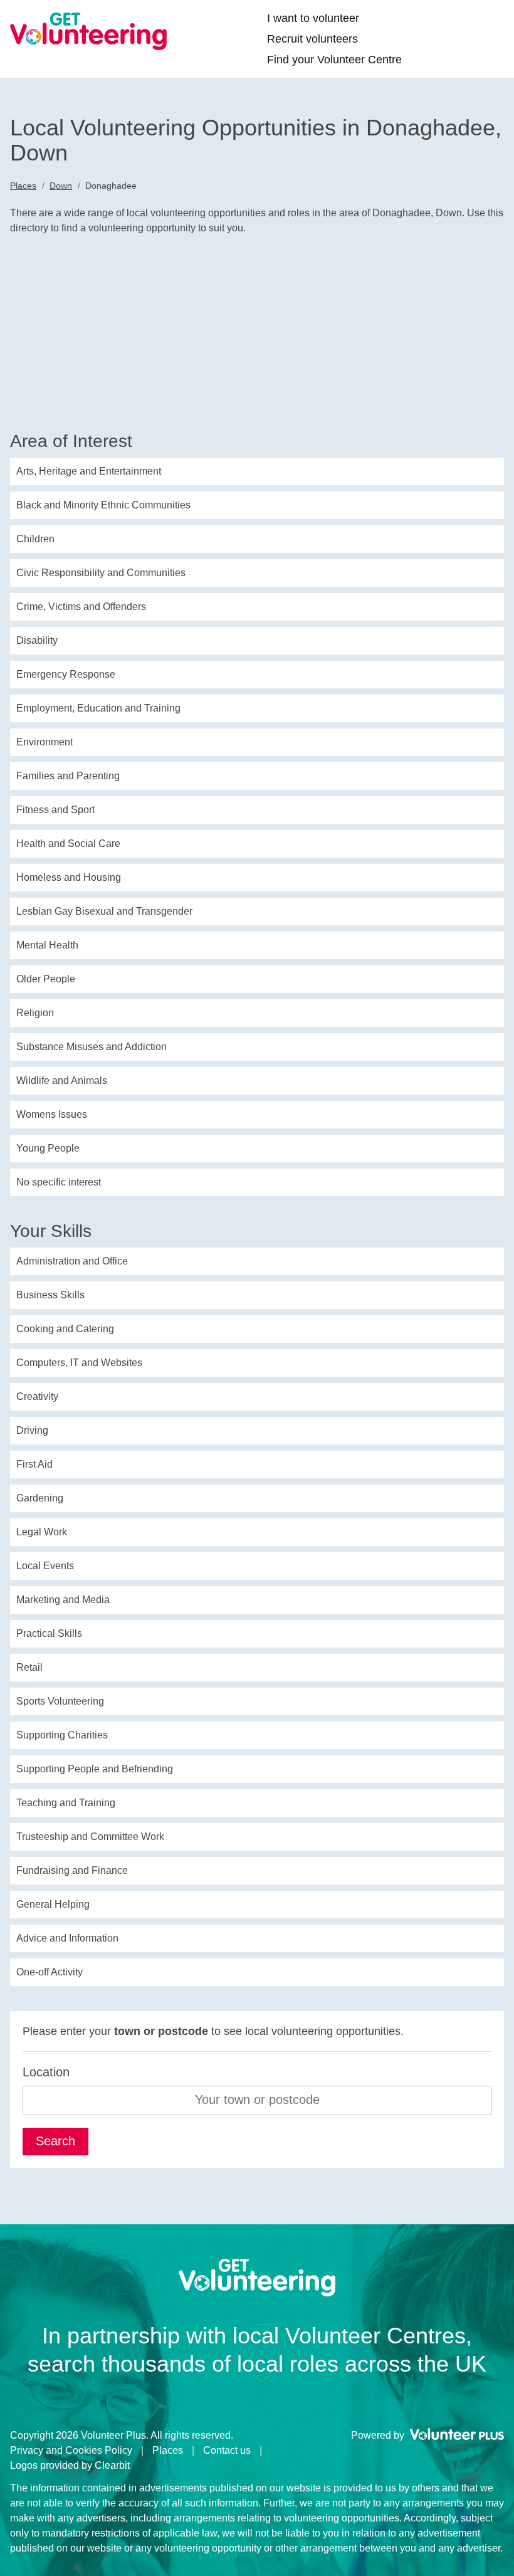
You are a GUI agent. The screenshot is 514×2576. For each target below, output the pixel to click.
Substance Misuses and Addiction (92, 1047)
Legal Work (42, 1532)
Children (35, 539)
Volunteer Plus (457, 2434)
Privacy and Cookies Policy (71, 2450)
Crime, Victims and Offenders (81, 607)
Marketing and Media (63, 1600)
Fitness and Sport (55, 810)
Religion (35, 1013)
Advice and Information (67, 1938)
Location (46, 2072)
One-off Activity (50, 1972)
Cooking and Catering (65, 1329)
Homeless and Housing (69, 877)
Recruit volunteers (312, 39)
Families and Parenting (68, 776)
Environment (45, 742)
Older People (46, 979)
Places (23, 186)
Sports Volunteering (60, 1701)
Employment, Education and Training (98, 708)
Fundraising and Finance (72, 1870)
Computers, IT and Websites (79, 1363)
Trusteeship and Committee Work (90, 1837)
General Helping (53, 1904)
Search (55, 2141)
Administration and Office (72, 1261)
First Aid (34, 1464)
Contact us (227, 2450)
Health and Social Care (68, 844)
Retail (29, 1667)
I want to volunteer (313, 18)
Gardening (40, 1498)
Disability (37, 640)
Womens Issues (52, 1114)
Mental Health (47, 945)
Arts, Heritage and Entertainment (89, 471)
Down (61, 186)
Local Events (45, 1566)
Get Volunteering (88, 31)
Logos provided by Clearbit (70, 2465)
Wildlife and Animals (62, 1080)
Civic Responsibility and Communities (101, 573)
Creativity (37, 1396)
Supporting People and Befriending (95, 1769)
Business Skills (50, 1295)
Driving (32, 1430)
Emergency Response (66, 674)
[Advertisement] (257, 337)
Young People (48, 1148)
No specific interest (59, 1182)
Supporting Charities (62, 1735)
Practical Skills (49, 1633)
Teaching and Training (66, 1803)
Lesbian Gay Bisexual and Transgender (104, 911)
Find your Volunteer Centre (334, 60)
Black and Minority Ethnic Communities (103, 505)
